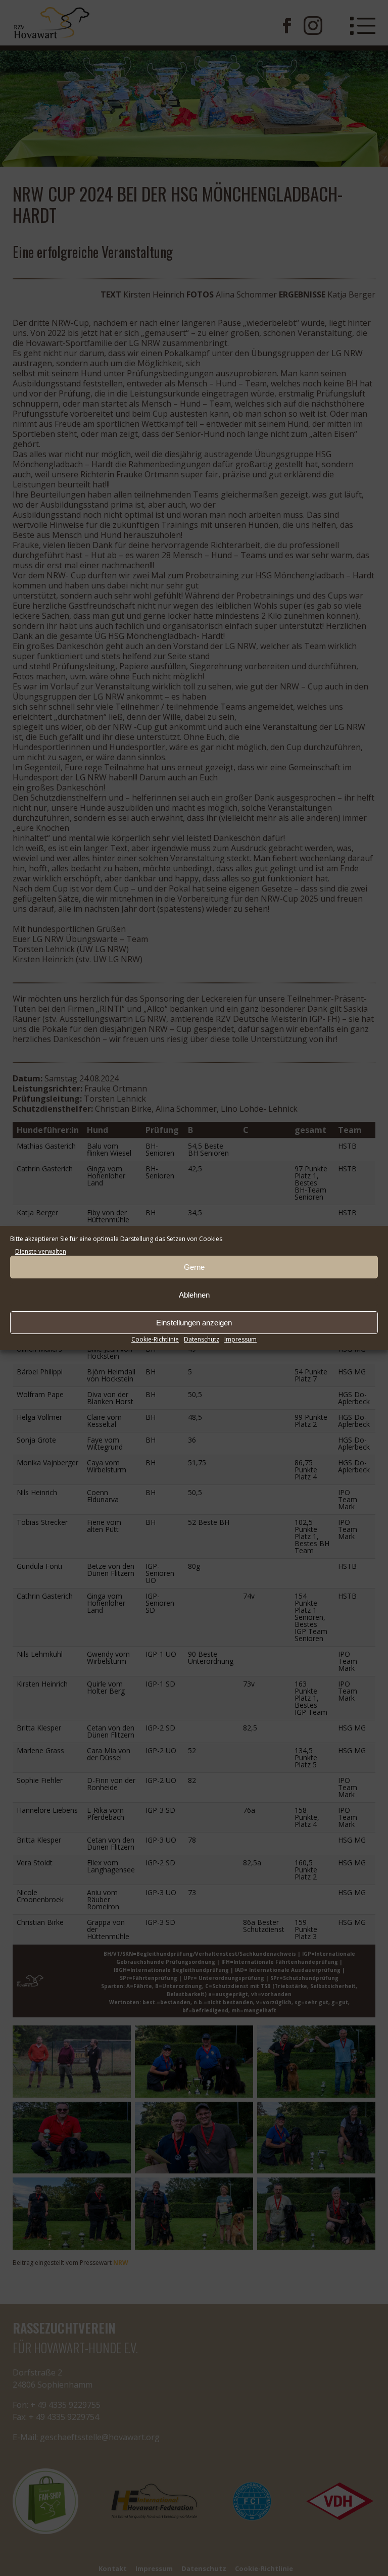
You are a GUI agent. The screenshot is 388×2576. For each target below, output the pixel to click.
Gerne (194, 1267)
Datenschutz (202, 1339)
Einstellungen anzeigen (194, 1323)
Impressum (240, 1339)
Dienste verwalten (41, 1251)
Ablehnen (194, 1295)
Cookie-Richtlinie (155, 1339)
